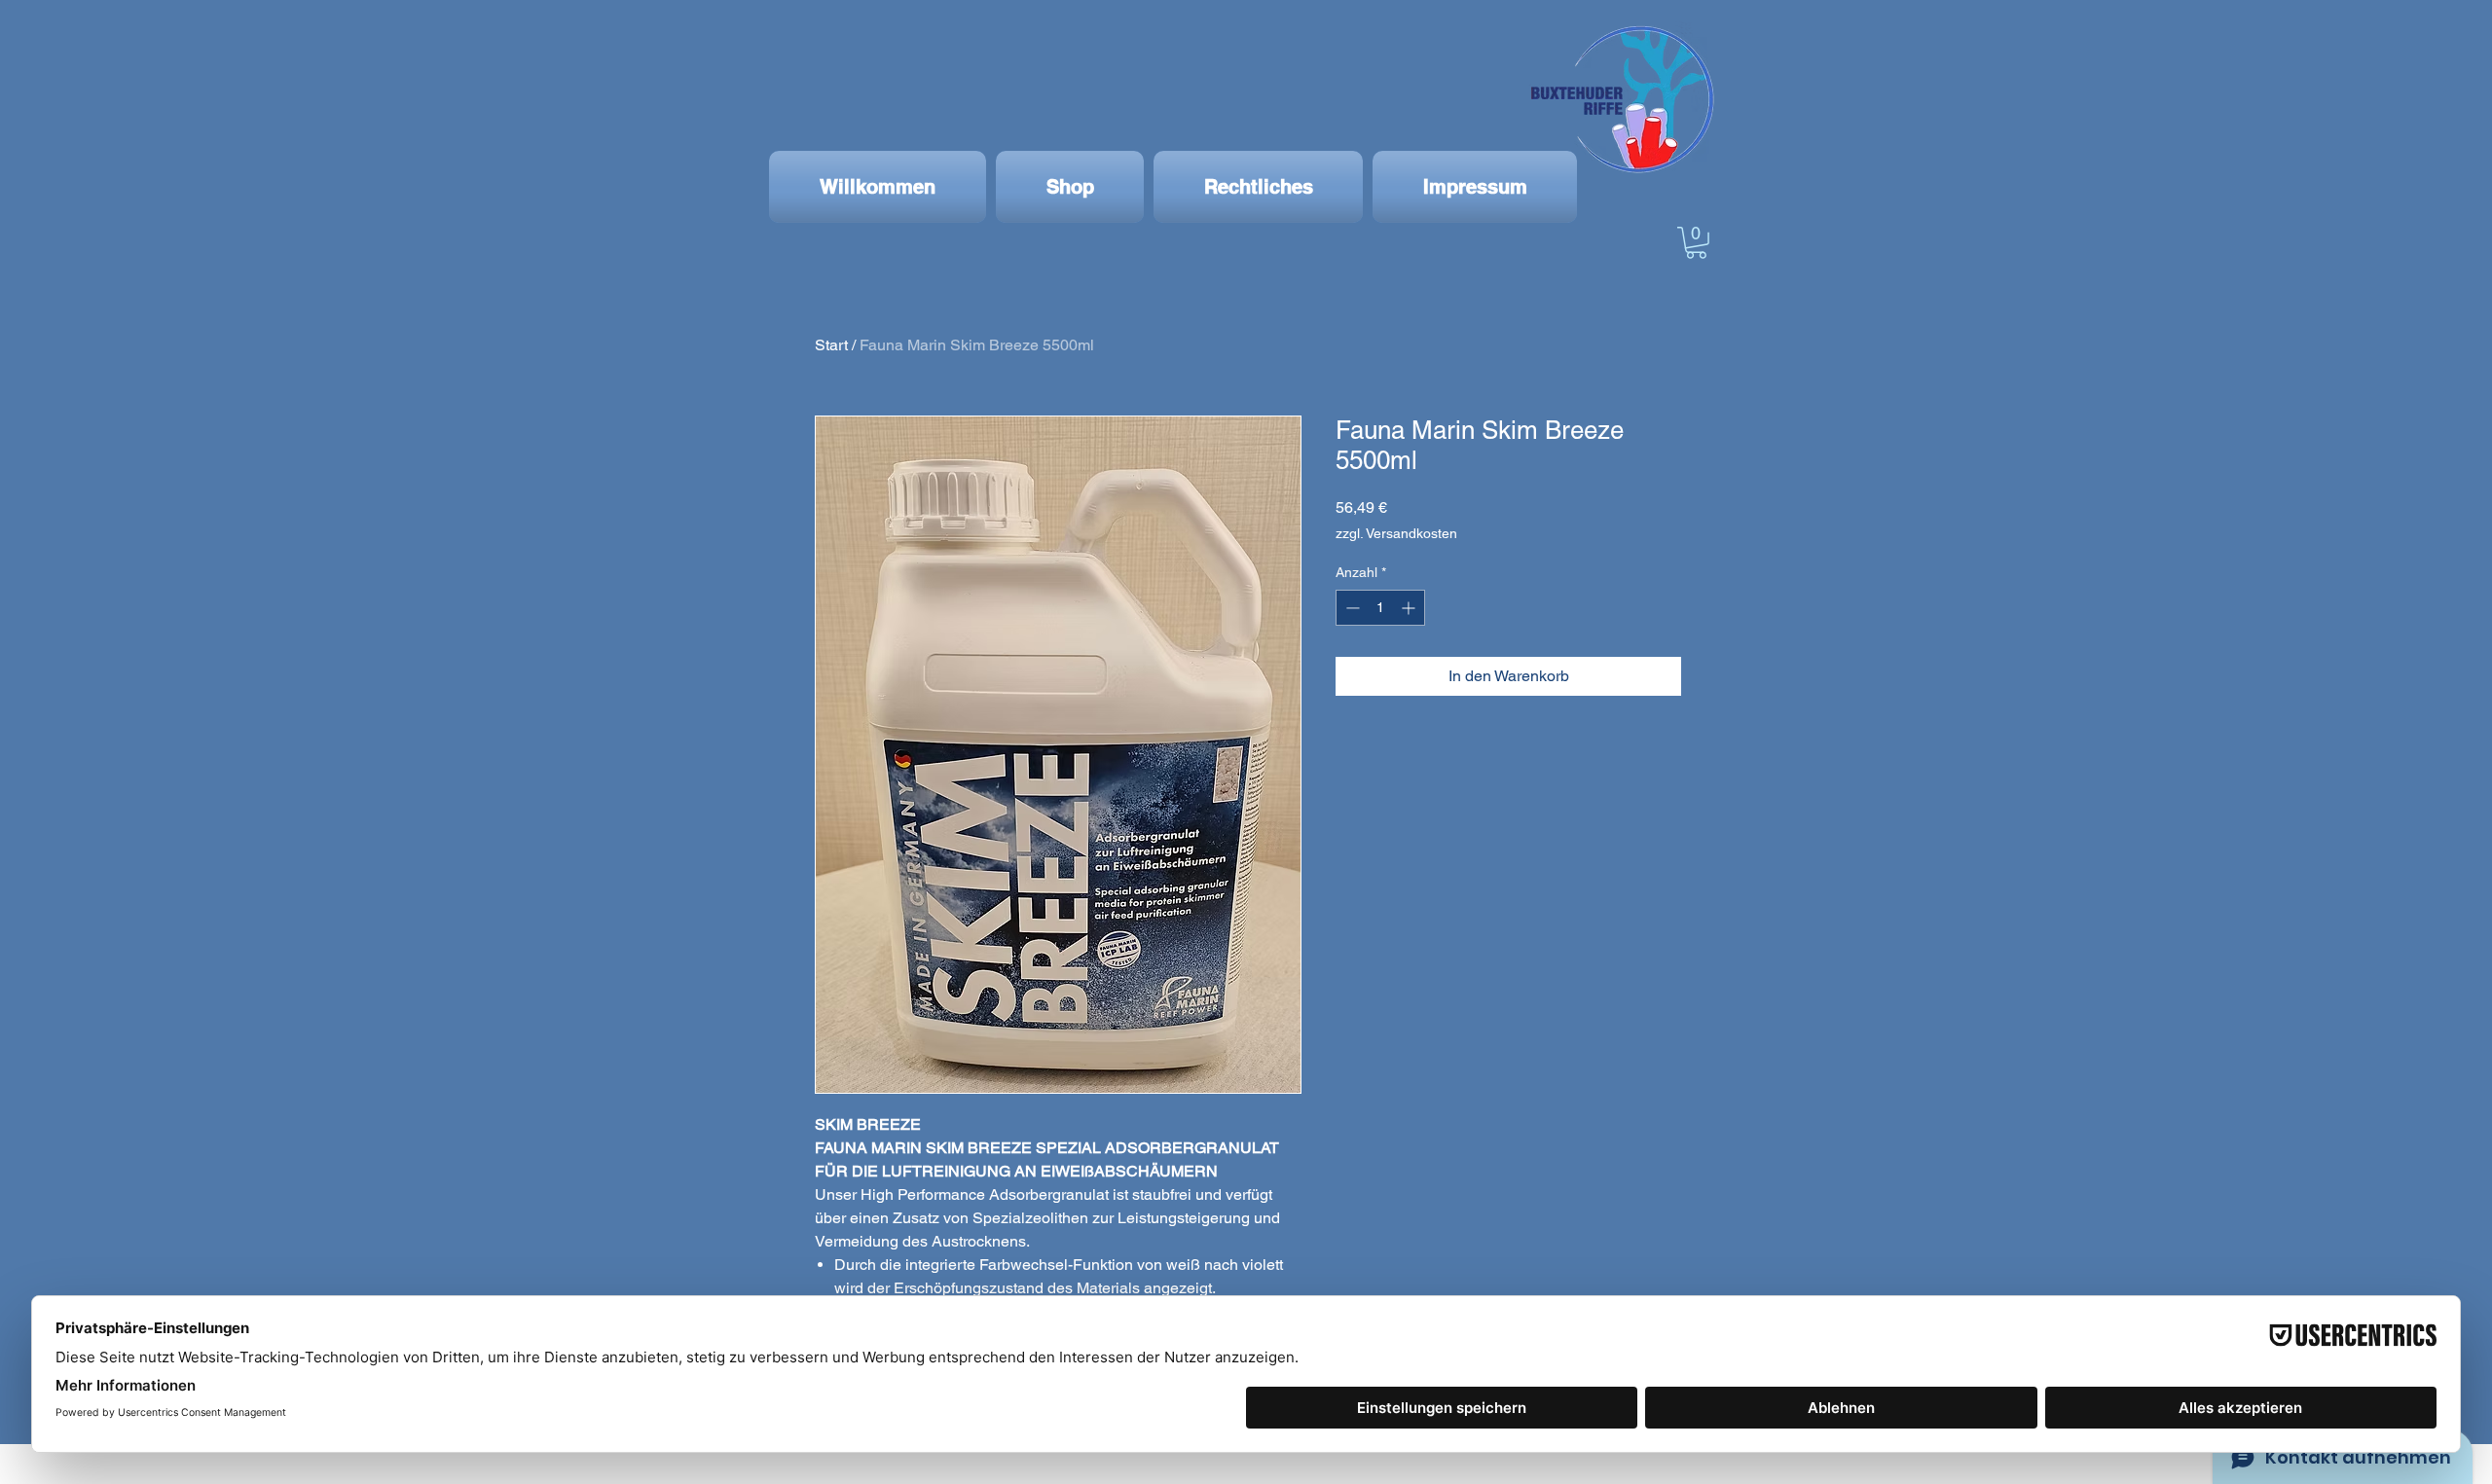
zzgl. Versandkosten (1396, 533)
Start (831, 345)
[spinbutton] (1380, 608)
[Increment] (1410, 608)
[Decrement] (1351, 608)
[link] (1696, 243)
